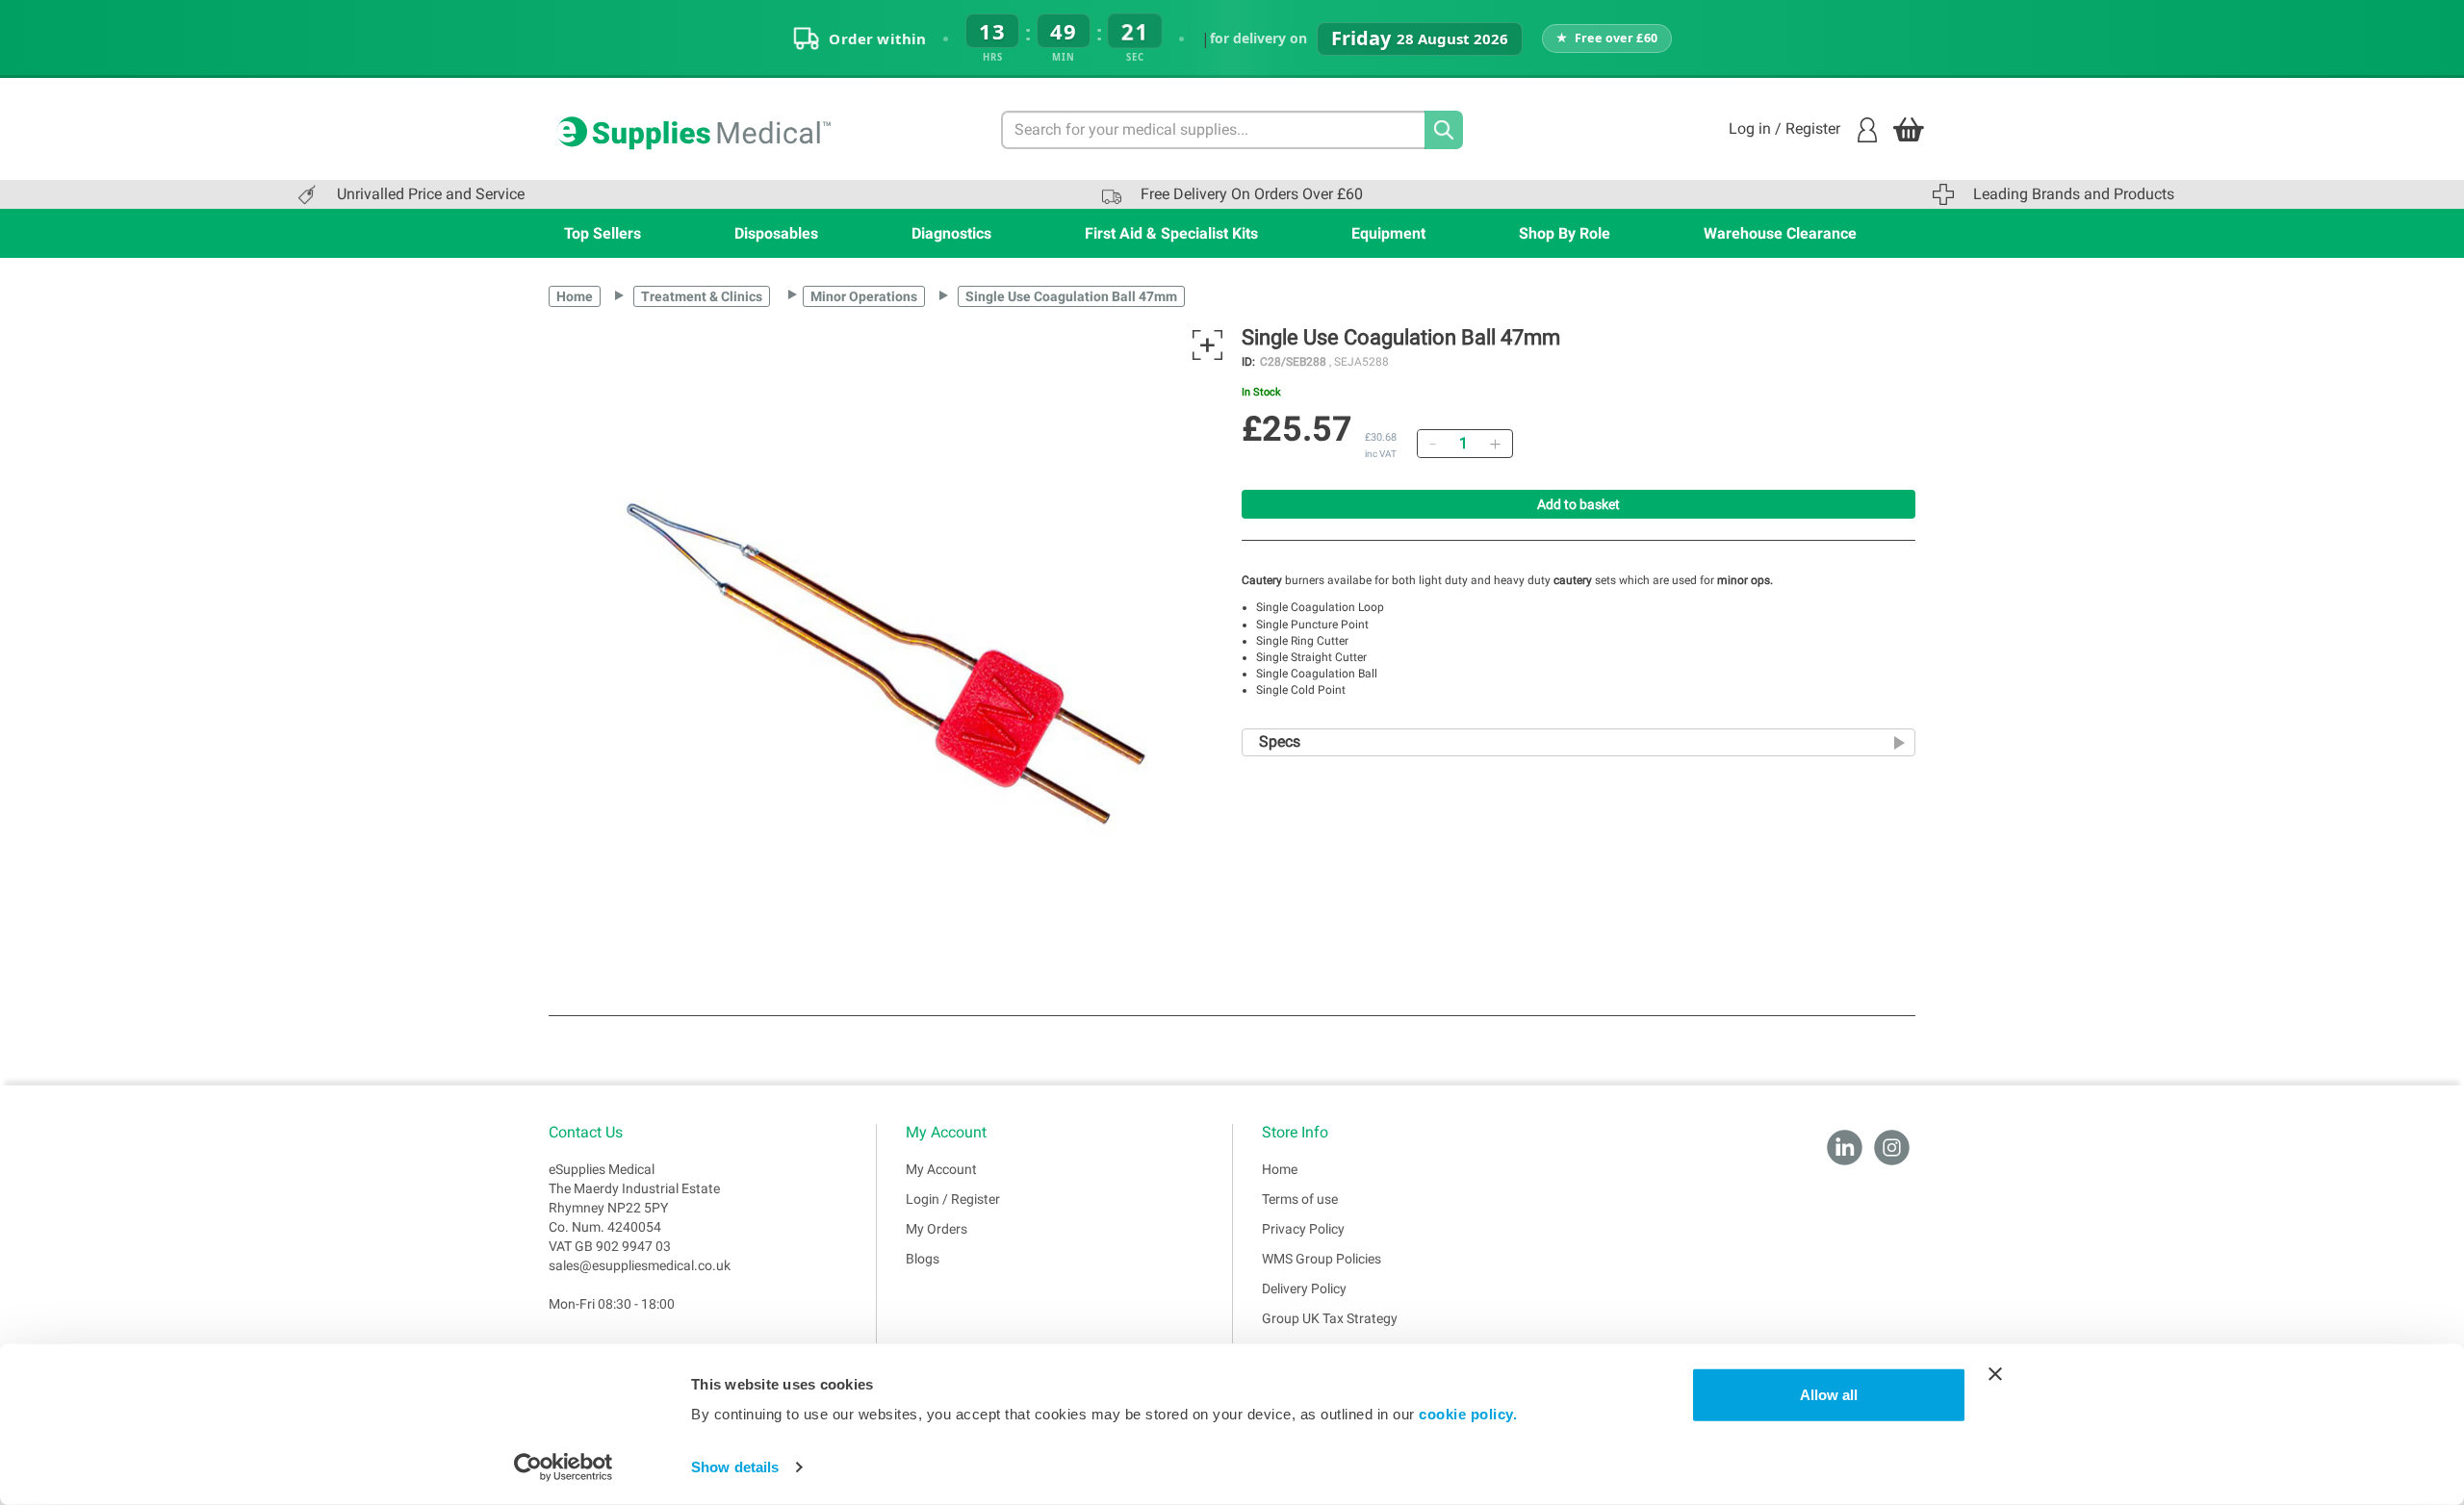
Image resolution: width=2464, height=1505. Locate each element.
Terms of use (1300, 1199)
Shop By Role (1565, 233)
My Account (941, 1169)
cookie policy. (1468, 1414)
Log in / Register (1784, 128)
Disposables (776, 233)
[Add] (1495, 444)
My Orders (937, 1229)
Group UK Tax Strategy (1330, 1318)
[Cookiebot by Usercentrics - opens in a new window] (564, 1467)
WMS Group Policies (1322, 1259)
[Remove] (1432, 444)
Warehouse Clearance (1780, 233)
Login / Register (953, 1199)
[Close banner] (1995, 1374)
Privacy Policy (1303, 1229)
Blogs (923, 1259)
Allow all (1829, 1395)
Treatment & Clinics (702, 296)
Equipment (1388, 233)
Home (575, 296)
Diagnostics (951, 233)
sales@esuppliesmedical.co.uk (640, 1265)
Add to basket (1578, 504)
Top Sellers (603, 233)
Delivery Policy (1304, 1288)
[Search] (1444, 130)
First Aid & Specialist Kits (1171, 233)
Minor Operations (864, 296)
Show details (735, 1467)
